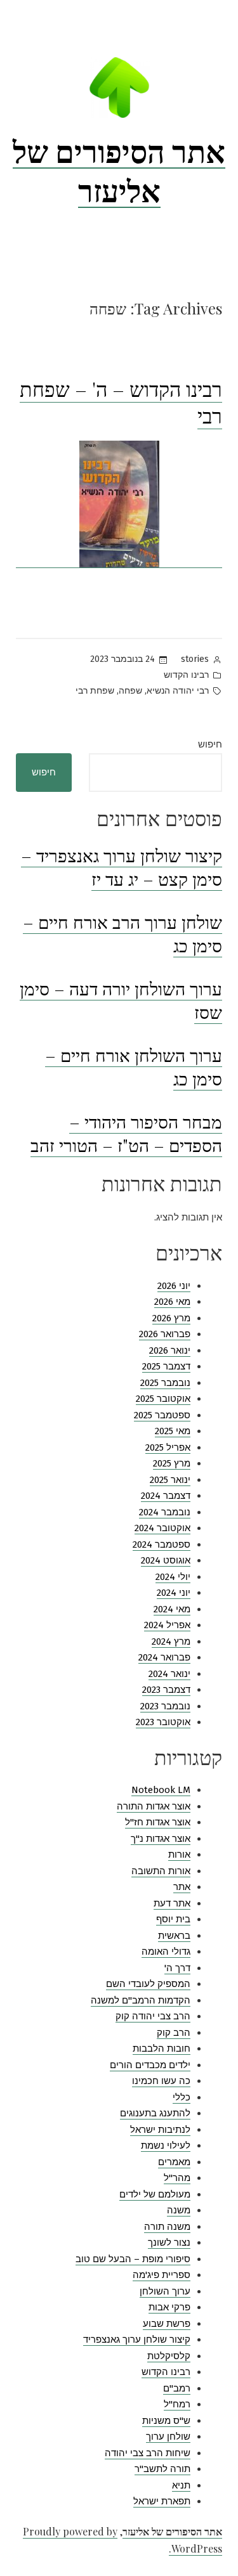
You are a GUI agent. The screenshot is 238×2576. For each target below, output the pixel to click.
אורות (179, 1854)
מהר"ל (177, 2178)
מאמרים (174, 2162)
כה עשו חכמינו (161, 2081)
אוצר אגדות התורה (154, 1806)
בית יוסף (173, 1919)
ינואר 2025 (170, 1480)
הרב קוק (174, 2033)
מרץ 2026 (171, 1318)
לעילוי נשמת (166, 2146)
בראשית (174, 1936)
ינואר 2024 (169, 1674)
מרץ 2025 (172, 1463)
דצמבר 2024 (166, 1496)
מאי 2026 (172, 1302)
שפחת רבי (95, 691)
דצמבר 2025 (166, 1366)
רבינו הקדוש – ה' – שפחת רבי (121, 402)
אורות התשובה (161, 1871)
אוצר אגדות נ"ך (161, 1839)
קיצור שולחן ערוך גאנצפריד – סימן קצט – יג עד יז (122, 867)
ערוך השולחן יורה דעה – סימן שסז (121, 1000)
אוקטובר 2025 (163, 1399)
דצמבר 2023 (166, 1690)
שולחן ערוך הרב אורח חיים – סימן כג (122, 934)
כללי (182, 2097)
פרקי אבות (169, 2307)
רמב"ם (177, 2388)
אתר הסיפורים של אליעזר (119, 170)
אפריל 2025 (168, 1447)
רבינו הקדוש (186, 675)
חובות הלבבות (162, 2049)
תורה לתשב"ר (162, 2469)
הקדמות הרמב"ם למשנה (141, 2000)
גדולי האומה (166, 1951)
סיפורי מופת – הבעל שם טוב (133, 2259)
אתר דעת (172, 1903)
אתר (182, 1887)
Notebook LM (161, 1790)
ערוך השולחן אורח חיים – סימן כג (134, 1067)
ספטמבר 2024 (162, 1544)
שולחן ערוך (168, 2437)
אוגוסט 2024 (166, 1560)
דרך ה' (177, 1968)
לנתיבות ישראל (160, 2130)
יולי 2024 (173, 1577)
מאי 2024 (172, 1609)
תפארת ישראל (162, 2501)
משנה (179, 2210)
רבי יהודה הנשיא (178, 691)
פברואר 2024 (164, 1657)
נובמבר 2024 (165, 1512)
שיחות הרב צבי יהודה (148, 2453)
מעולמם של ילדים (155, 2194)
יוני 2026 (174, 1286)
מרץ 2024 (171, 1641)
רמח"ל (177, 2404)
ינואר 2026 (170, 1350)
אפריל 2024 (167, 1625)
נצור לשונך (169, 2243)
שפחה (130, 691)
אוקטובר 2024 (162, 1528)
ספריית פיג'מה (162, 2275)
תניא (181, 2485)
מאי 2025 (173, 1431)
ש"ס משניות (166, 2421)
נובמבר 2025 (165, 1383)
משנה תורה (167, 2227)
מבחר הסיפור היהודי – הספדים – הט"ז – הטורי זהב (126, 1133)
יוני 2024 (174, 1593)
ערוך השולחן (165, 2291)
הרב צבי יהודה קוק (153, 2016)
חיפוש (210, 744)
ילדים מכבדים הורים (150, 2065)
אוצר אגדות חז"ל (158, 1822)
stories (195, 659)
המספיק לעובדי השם (148, 1984)
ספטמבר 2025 (162, 1415)
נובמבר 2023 (165, 1706)
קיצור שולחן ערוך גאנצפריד (137, 2340)
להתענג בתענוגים (155, 2113)
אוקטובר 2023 (163, 1722)
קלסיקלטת (169, 2356)
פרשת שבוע (167, 2324)
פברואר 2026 (165, 1334)
